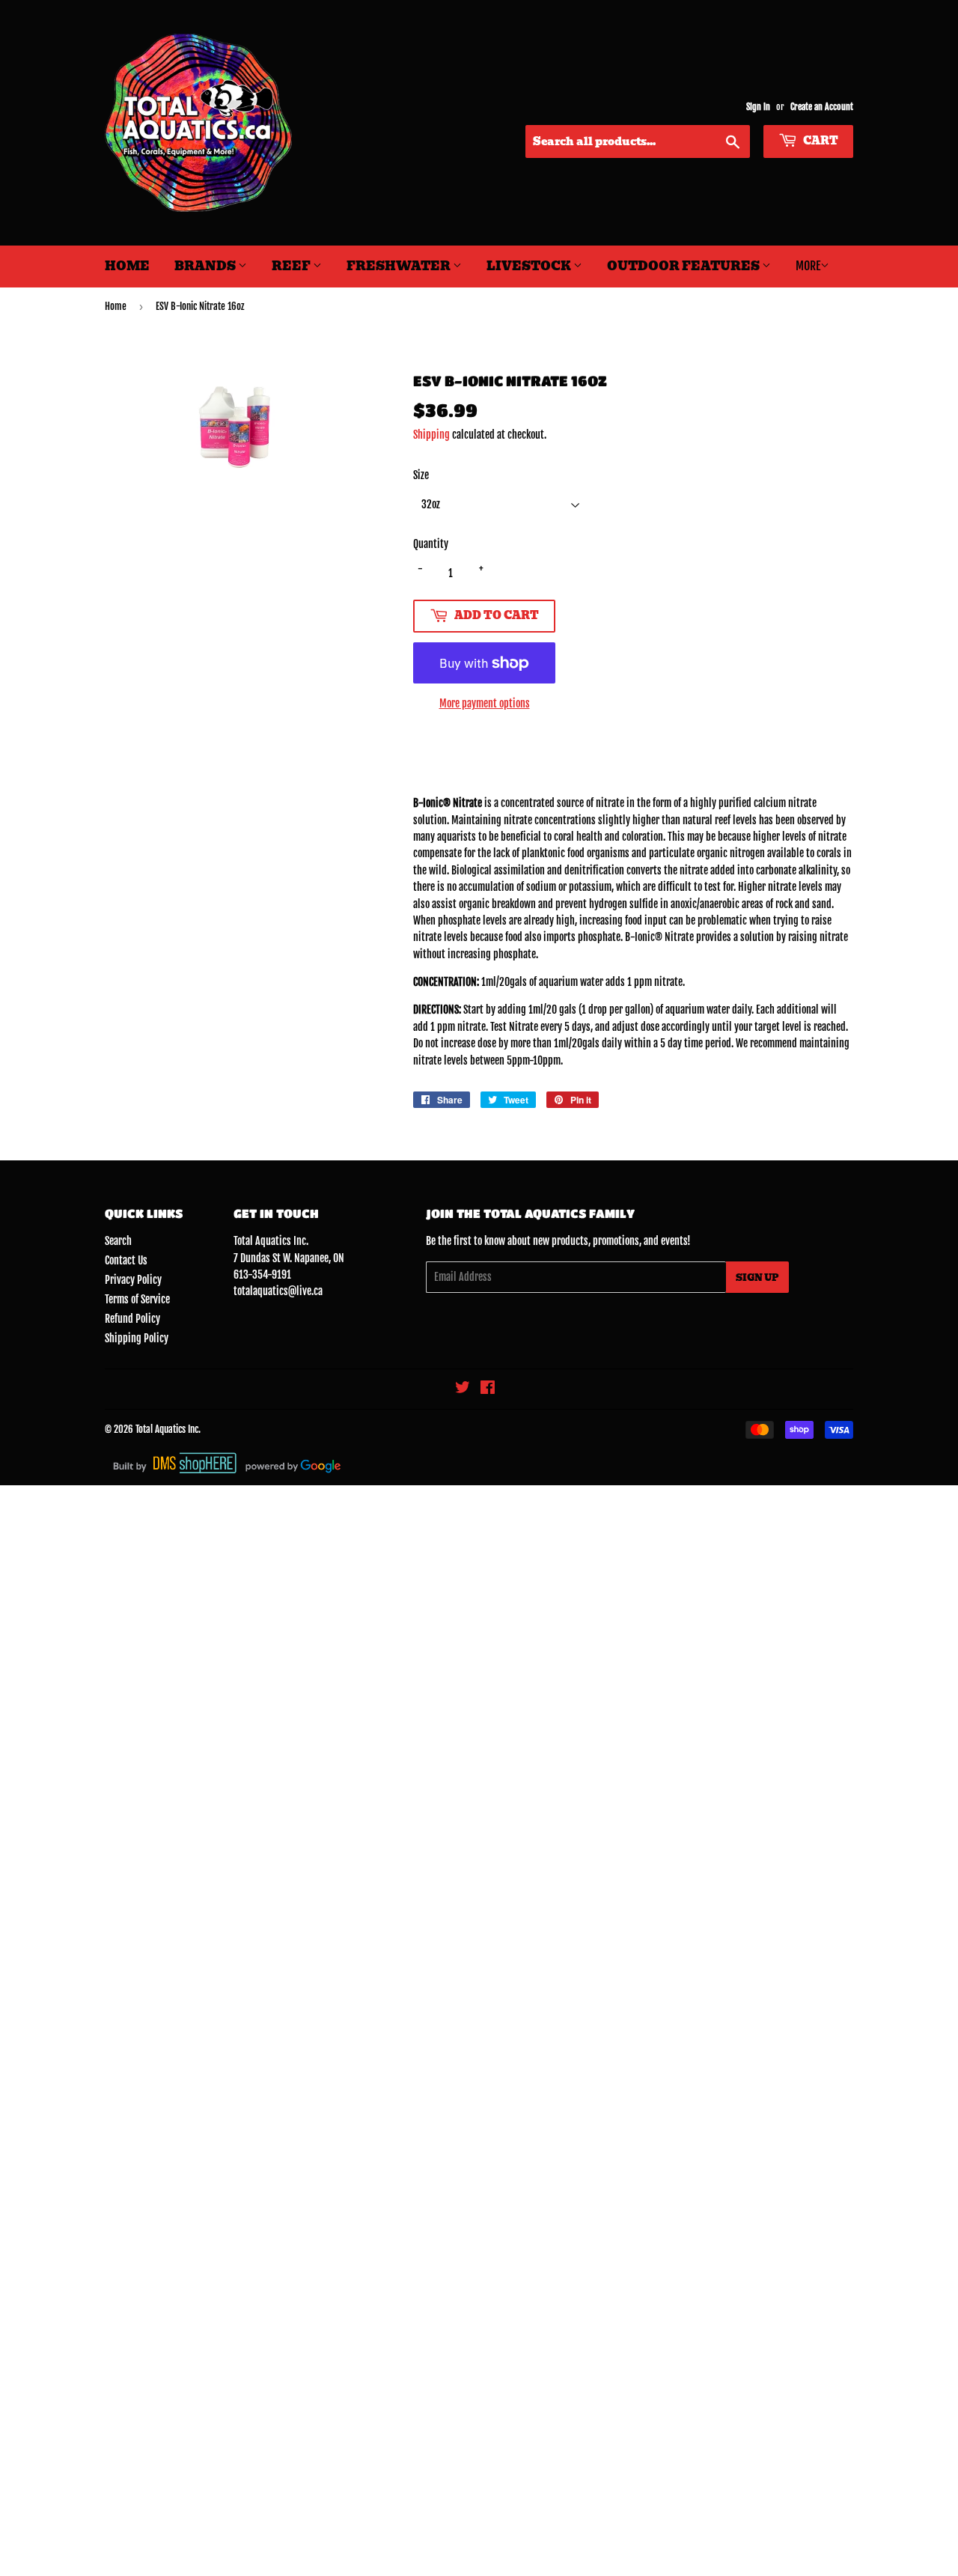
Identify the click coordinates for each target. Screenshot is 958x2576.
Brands (206, 266)
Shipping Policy (137, 1338)
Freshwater (400, 266)
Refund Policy (132, 1319)
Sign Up (757, 1278)
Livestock (530, 266)
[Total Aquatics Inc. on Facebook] (488, 1389)
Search (118, 1241)
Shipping (431, 435)
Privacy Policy (133, 1280)
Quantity (431, 544)
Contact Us (126, 1260)
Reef (292, 266)
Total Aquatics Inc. (168, 1429)
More (808, 266)
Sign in (758, 107)
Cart (820, 141)
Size (421, 475)
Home (127, 266)
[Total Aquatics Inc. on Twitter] (463, 1389)
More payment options (485, 703)
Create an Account (822, 107)
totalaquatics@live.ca (278, 1291)
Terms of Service (137, 1299)
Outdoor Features (684, 266)
